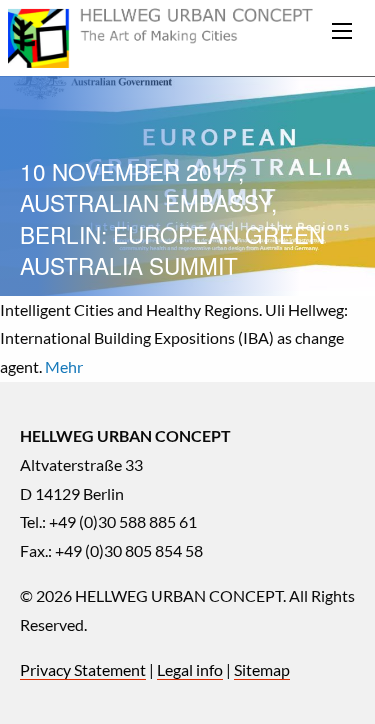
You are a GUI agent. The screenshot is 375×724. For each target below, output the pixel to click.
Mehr (64, 366)
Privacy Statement (83, 669)
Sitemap (262, 669)
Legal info (190, 669)
